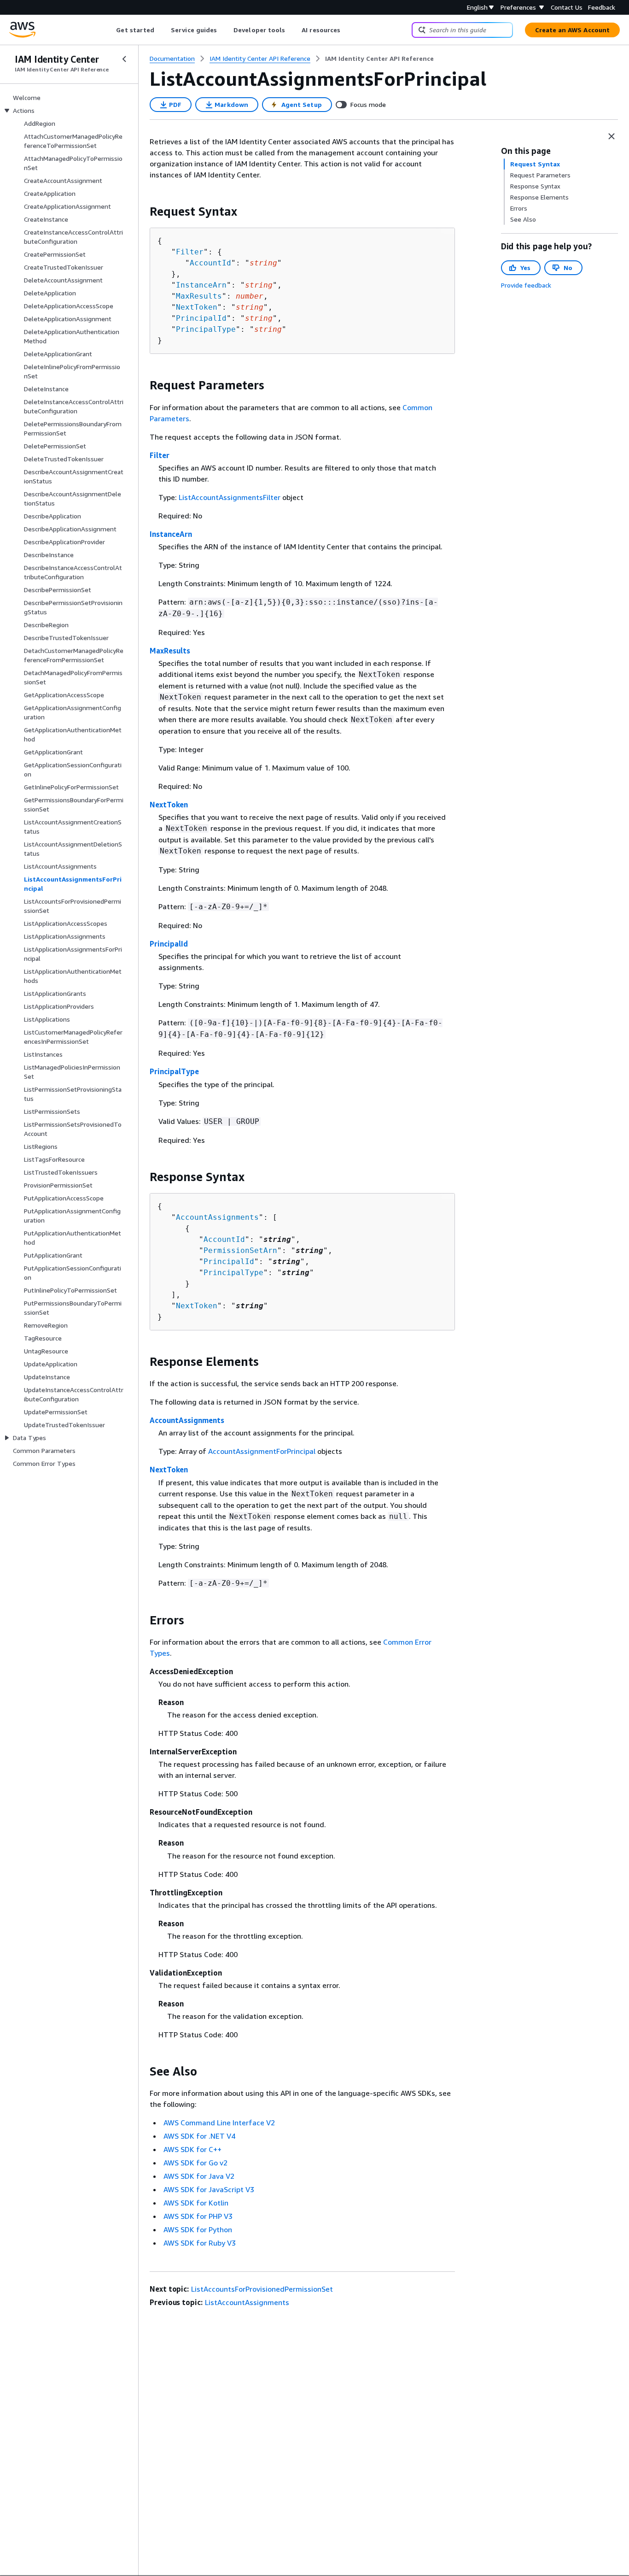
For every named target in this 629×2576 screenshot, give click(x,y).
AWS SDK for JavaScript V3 (209, 2189)
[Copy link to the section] (142, 212)
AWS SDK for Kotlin (196, 2203)
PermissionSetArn (240, 1250)
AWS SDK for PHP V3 (198, 2216)
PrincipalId (201, 318)
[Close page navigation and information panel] (612, 136)
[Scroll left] (109, 30)
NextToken (197, 307)
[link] (379, 59)
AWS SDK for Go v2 (195, 2163)
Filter (190, 252)
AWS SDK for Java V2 (199, 2176)
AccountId (210, 263)
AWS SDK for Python (198, 2229)
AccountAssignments (217, 1217)
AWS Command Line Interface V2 (219, 2123)
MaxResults (199, 296)
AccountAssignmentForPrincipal (262, 1451)
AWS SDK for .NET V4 (199, 2136)
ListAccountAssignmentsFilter (230, 497)
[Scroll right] (347, 30)
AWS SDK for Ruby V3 (200, 2243)
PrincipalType (206, 329)
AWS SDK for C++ (192, 2149)
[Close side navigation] (124, 59)
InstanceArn (201, 285)
